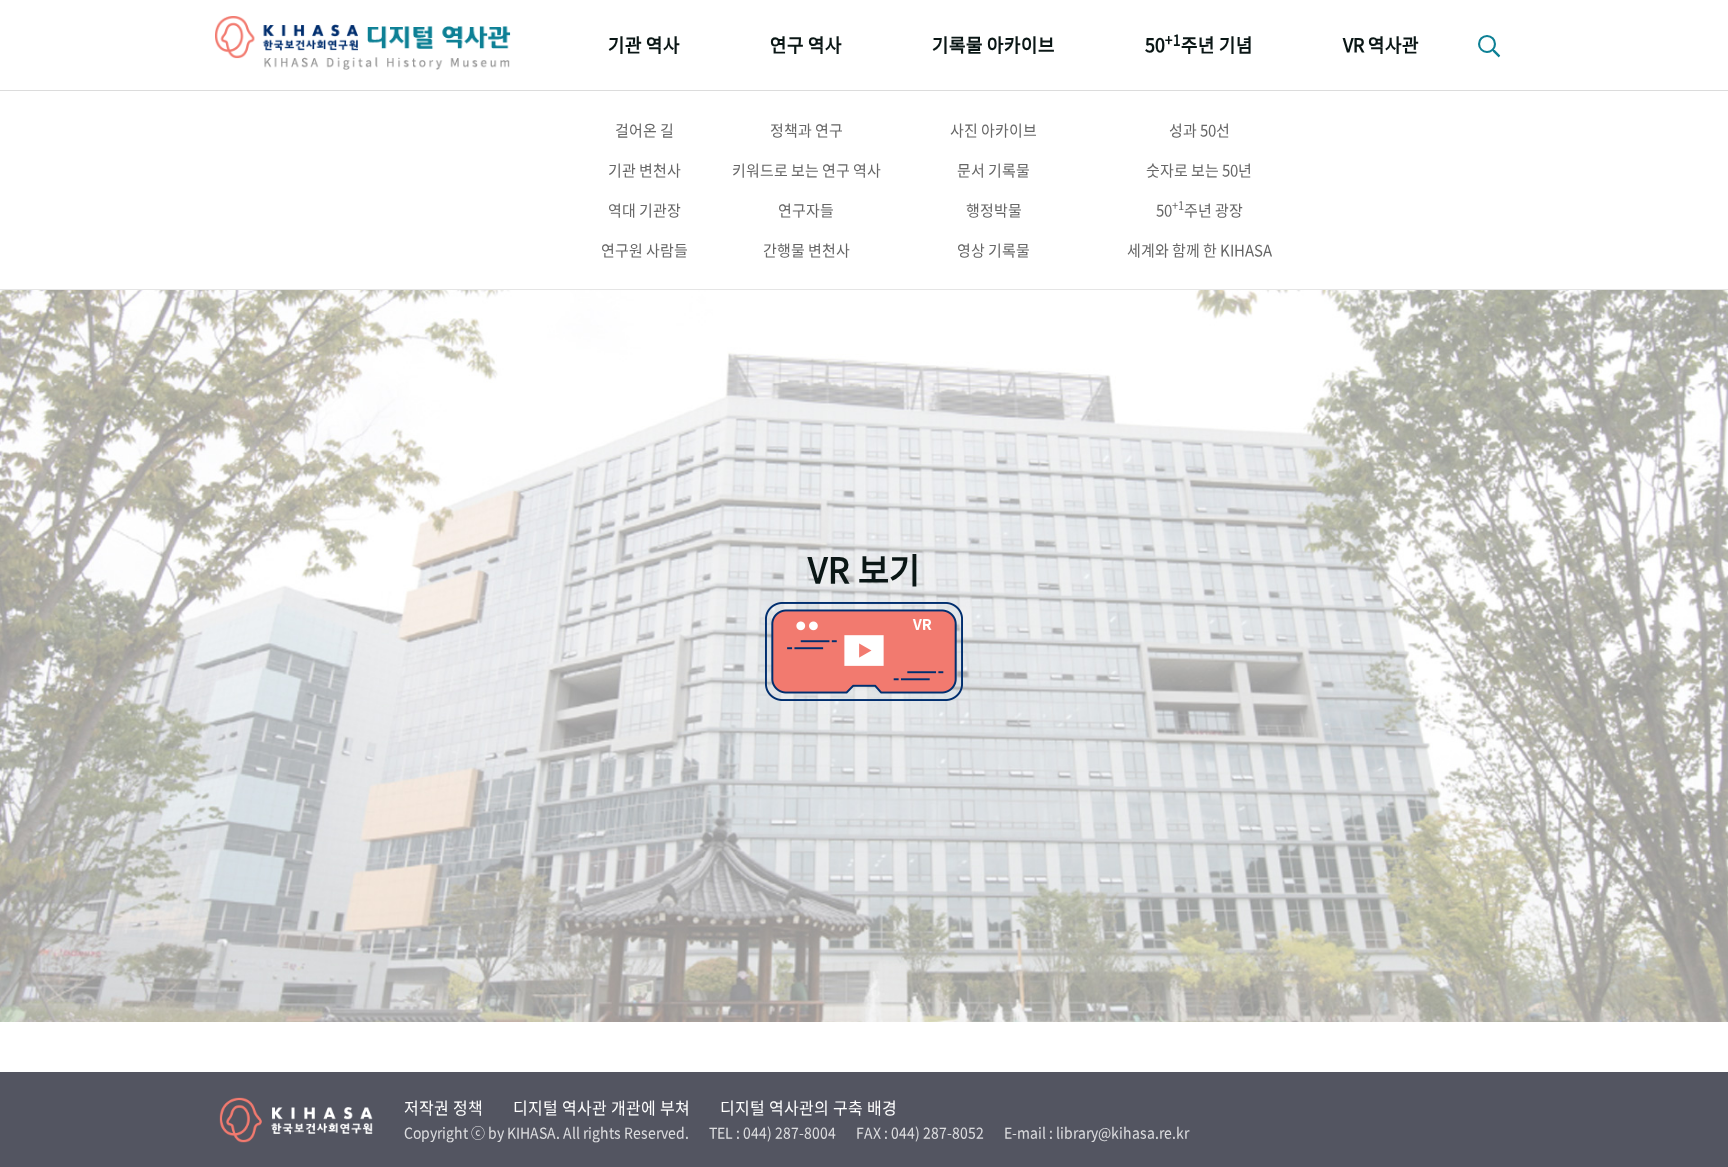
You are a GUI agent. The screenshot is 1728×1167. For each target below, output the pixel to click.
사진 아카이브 (993, 130)
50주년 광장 (1199, 209)
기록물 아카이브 (993, 44)
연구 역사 (806, 44)
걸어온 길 (644, 130)
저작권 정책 (443, 1107)
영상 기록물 (993, 250)
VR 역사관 (1381, 44)
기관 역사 (644, 44)
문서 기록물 (993, 170)
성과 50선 (1199, 130)
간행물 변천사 (806, 250)
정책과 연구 (806, 130)
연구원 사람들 (644, 250)
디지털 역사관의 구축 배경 (808, 1107)
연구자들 (806, 210)
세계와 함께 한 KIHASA (1199, 250)
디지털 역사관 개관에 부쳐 (601, 1107)
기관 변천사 (644, 170)
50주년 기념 (1199, 43)
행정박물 (994, 210)
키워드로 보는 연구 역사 (806, 170)
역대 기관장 (644, 210)
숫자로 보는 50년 (1199, 170)
